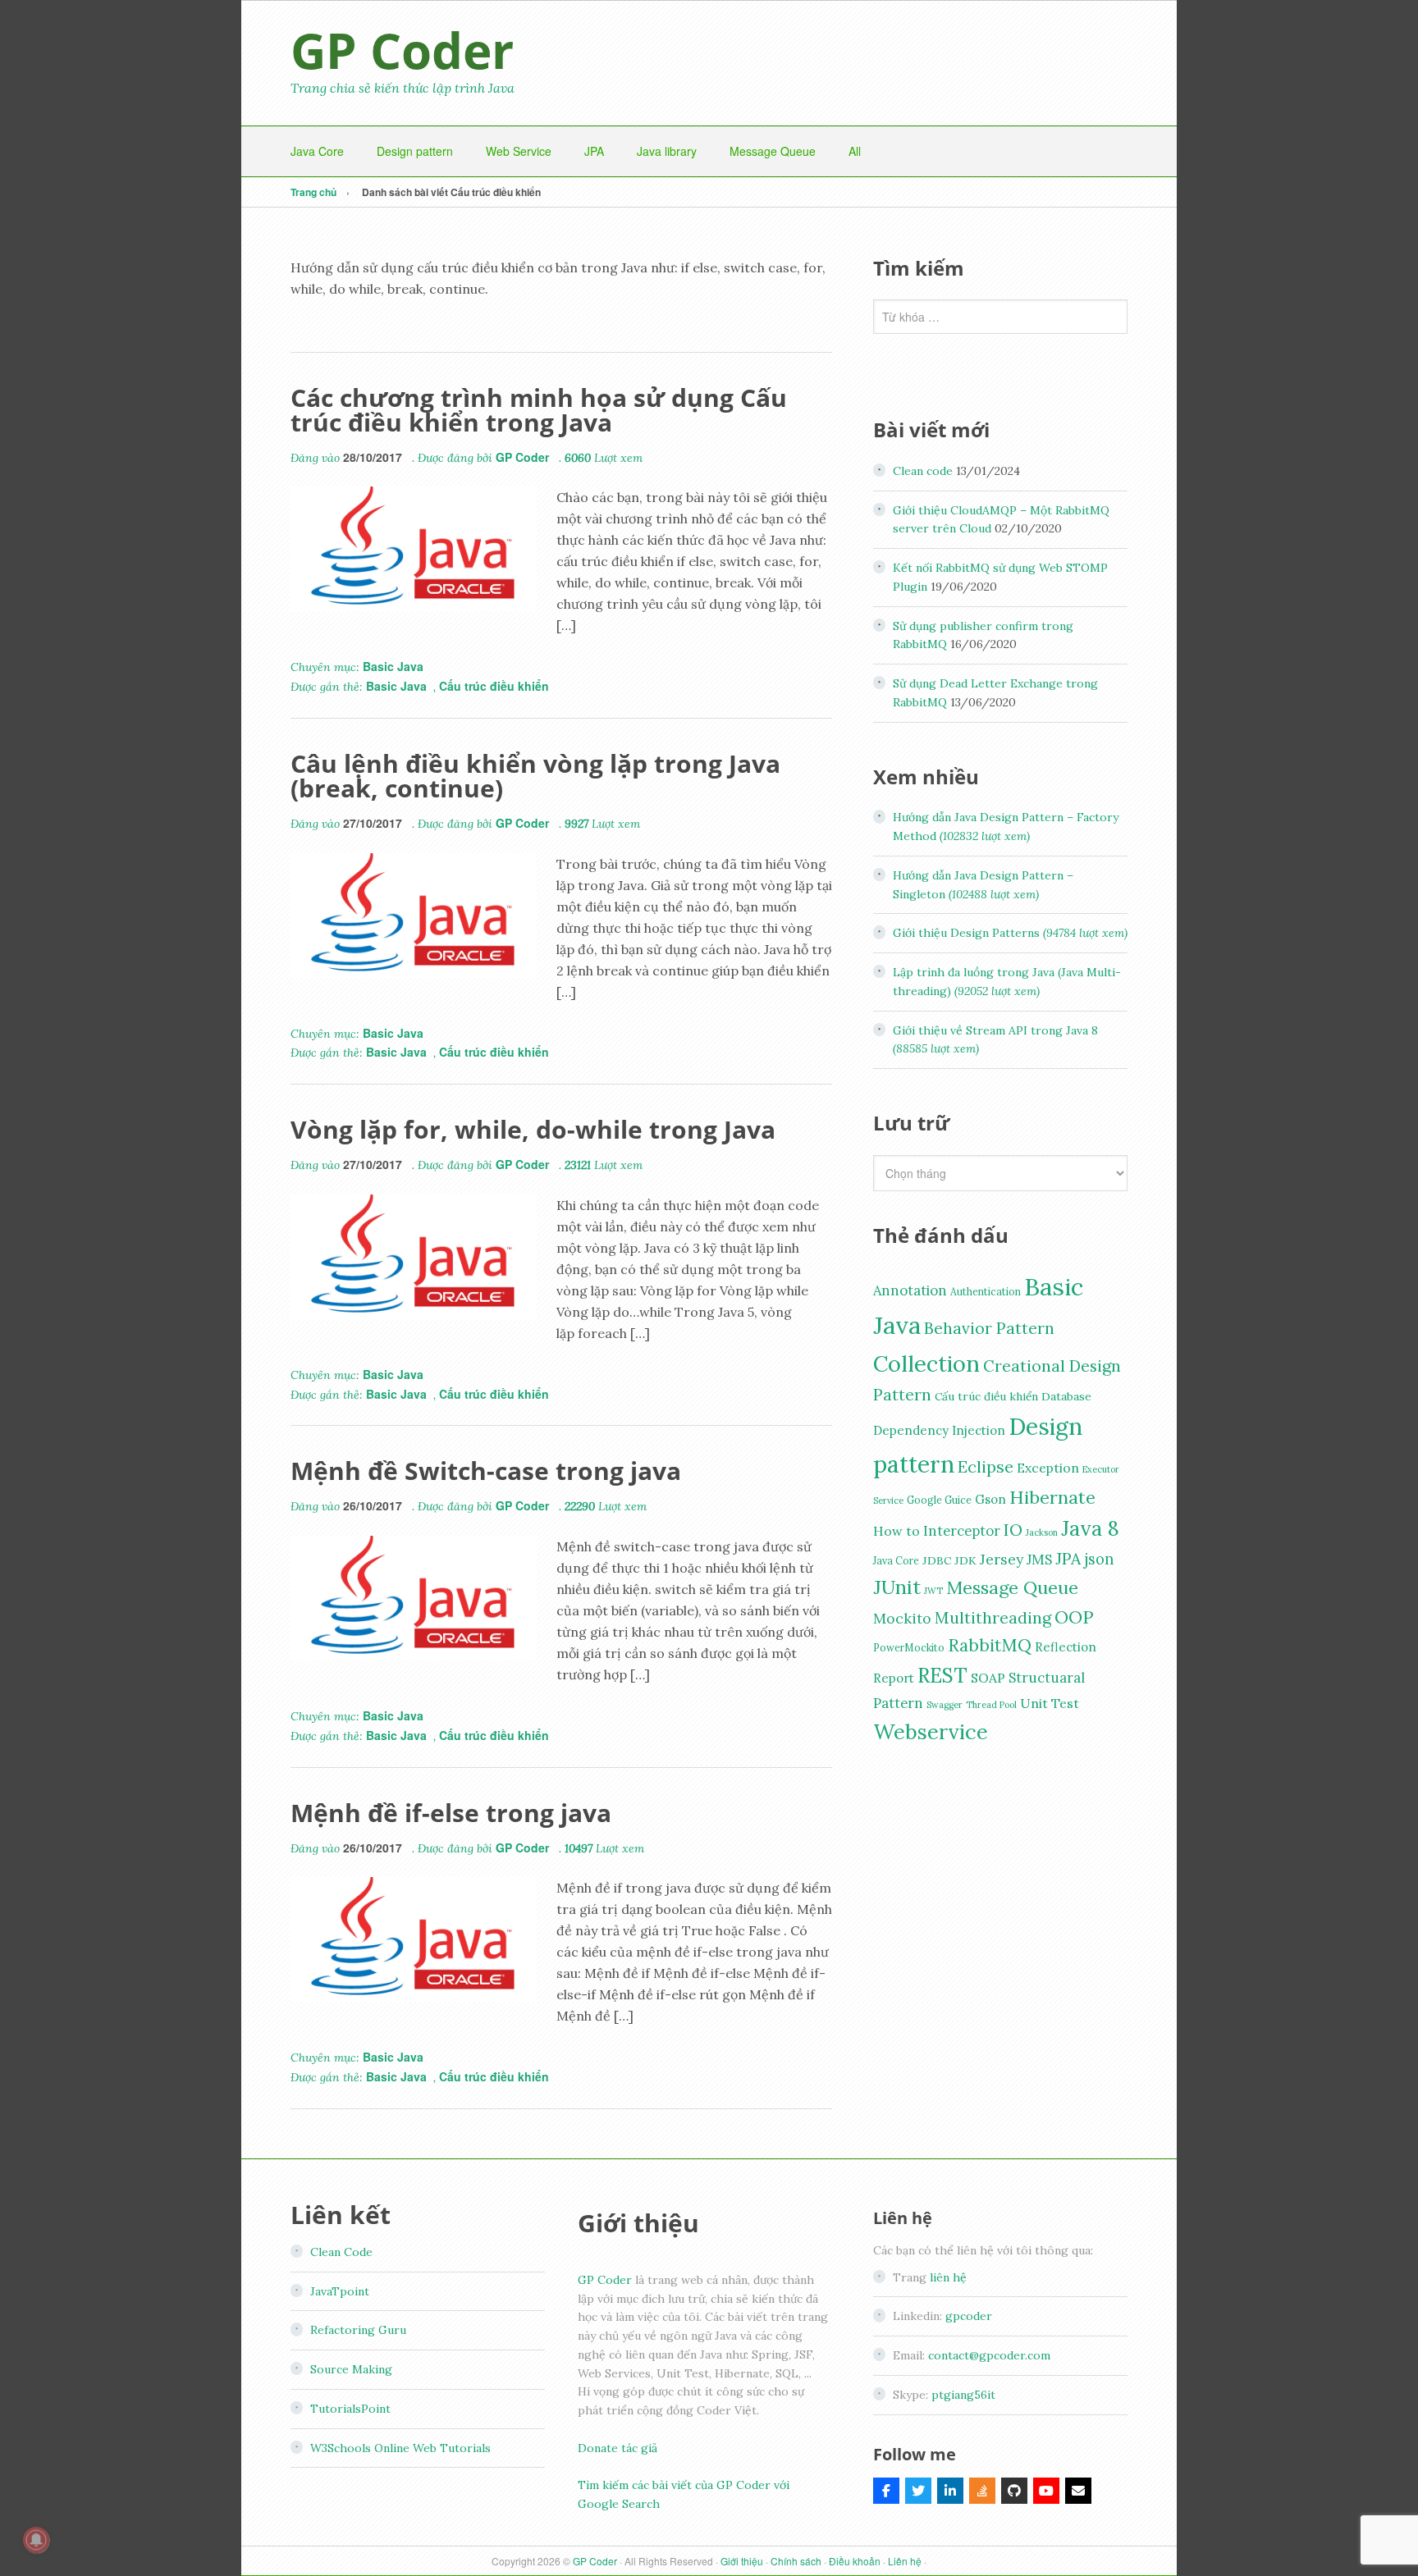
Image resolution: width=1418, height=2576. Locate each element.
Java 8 (1090, 1528)
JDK (965, 1560)
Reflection (1066, 1647)
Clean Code (341, 2252)
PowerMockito (909, 1648)
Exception (1048, 1468)
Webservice (931, 1731)
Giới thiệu (742, 2561)
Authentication (986, 1292)
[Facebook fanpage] (886, 2491)
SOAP (988, 1678)
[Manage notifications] (36, 2540)
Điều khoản (855, 2561)
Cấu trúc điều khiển (494, 686)
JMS (1039, 1560)
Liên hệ (905, 2561)
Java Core (896, 1561)
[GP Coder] (1046, 2491)
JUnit (897, 1587)
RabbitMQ (990, 1645)
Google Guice (939, 1500)
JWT (933, 1591)
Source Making (351, 2369)
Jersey (1002, 1559)
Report (894, 1678)
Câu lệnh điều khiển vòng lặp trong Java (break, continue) (535, 776)
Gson (990, 1499)
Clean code (923, 471)
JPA (1068, 1558)
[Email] (1078, 2491)
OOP (1074, 1617)
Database (1066, 1396)
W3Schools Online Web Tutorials (400, 2448)
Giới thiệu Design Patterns (1010, 933)
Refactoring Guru (358, 2330)
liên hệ (948, 2277)
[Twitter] (918, 2491)
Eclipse (986, 1467)
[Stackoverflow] (982, 2491)
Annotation (910, 1290)
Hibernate (1052, 1497)
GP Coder (402, 50)
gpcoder (969, 2316)
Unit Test (1050, 1703)
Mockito (902, 1618)
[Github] (1014, 2491)
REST (942, 1675)
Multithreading (993, 1617)
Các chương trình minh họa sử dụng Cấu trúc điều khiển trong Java (539, 410)
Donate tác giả (618, 2448)
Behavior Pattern (989, 1328)
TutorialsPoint (350, 2409)
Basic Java (393, 666)
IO (1013, 1530)
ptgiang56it (963, 2395)
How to (897, 1531)
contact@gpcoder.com (989, 2355)
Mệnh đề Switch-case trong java (486, 1471)
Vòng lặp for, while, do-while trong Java (533, 1129)
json (1099, 1559)
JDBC (937, 1560)
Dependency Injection (939, 1430)
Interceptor (962, 1531)
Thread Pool (991, 1705)
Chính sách (796, 2561)
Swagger (945, 1705)
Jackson (1042, 1532)
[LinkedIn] (950, 2491)
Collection (926, 1363)
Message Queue (1012, 1587)
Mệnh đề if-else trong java (451, 1813)
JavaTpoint (340, 2291)
